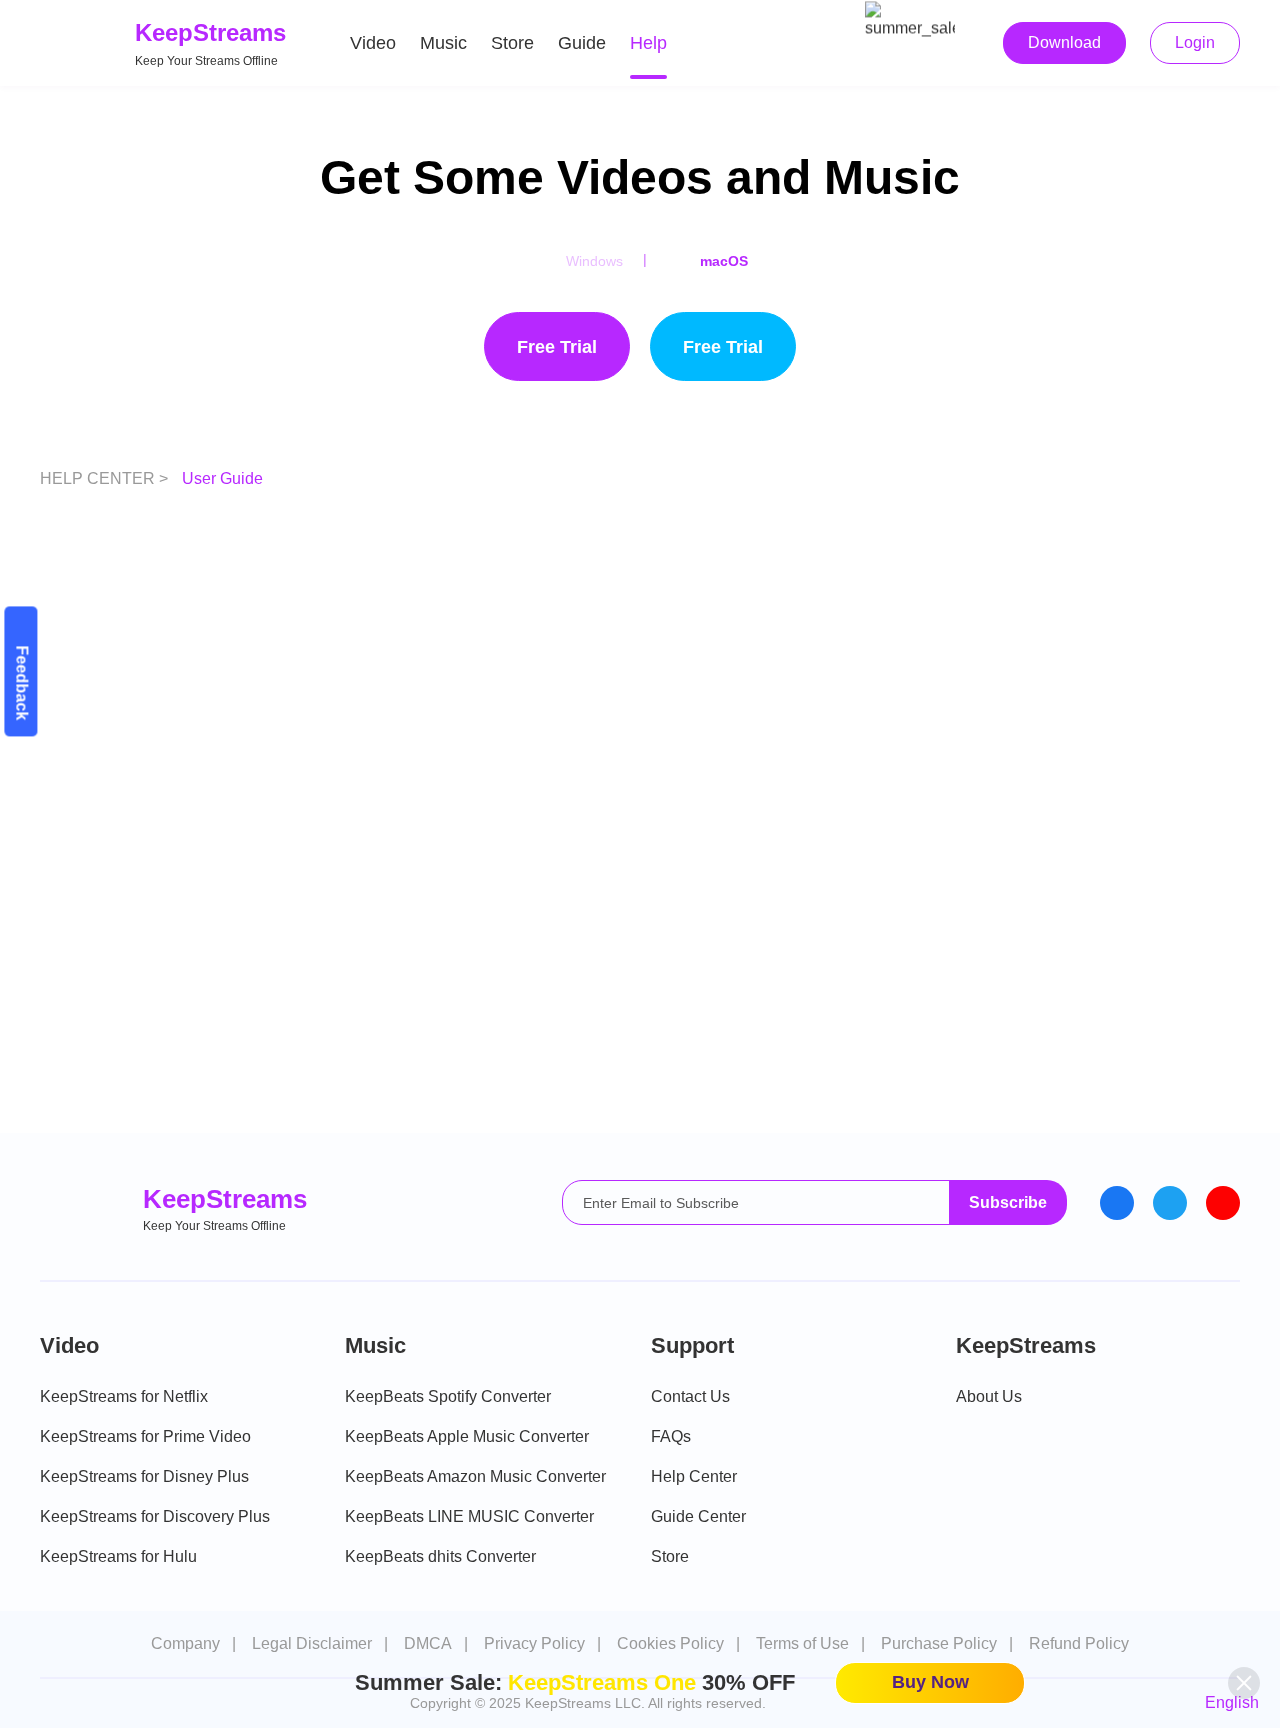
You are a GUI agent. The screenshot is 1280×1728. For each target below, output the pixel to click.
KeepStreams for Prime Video (145, 1436)
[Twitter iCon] (1170, 1203)
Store (512, 43)
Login (1195, 42)
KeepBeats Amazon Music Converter (475, 1476)
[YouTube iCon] (1223, 1203)
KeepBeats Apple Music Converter (467, 1436)
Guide (582, 43)
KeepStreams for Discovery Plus (155, 1516)
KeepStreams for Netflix (124, 1396)
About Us (989, 1396)
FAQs (671, 1436)
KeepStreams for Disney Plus (144, 1476)
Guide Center (698, 1516)
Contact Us (690, 1396)
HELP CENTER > (106, 478)
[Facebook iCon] (1117, 1203)
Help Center (694, 1476)
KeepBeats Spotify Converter (448, 1396)
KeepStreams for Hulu (118, 1556)
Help (648, 43)
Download (1064, 42)
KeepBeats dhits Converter (440, 1556)
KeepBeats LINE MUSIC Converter (469, 1516)
